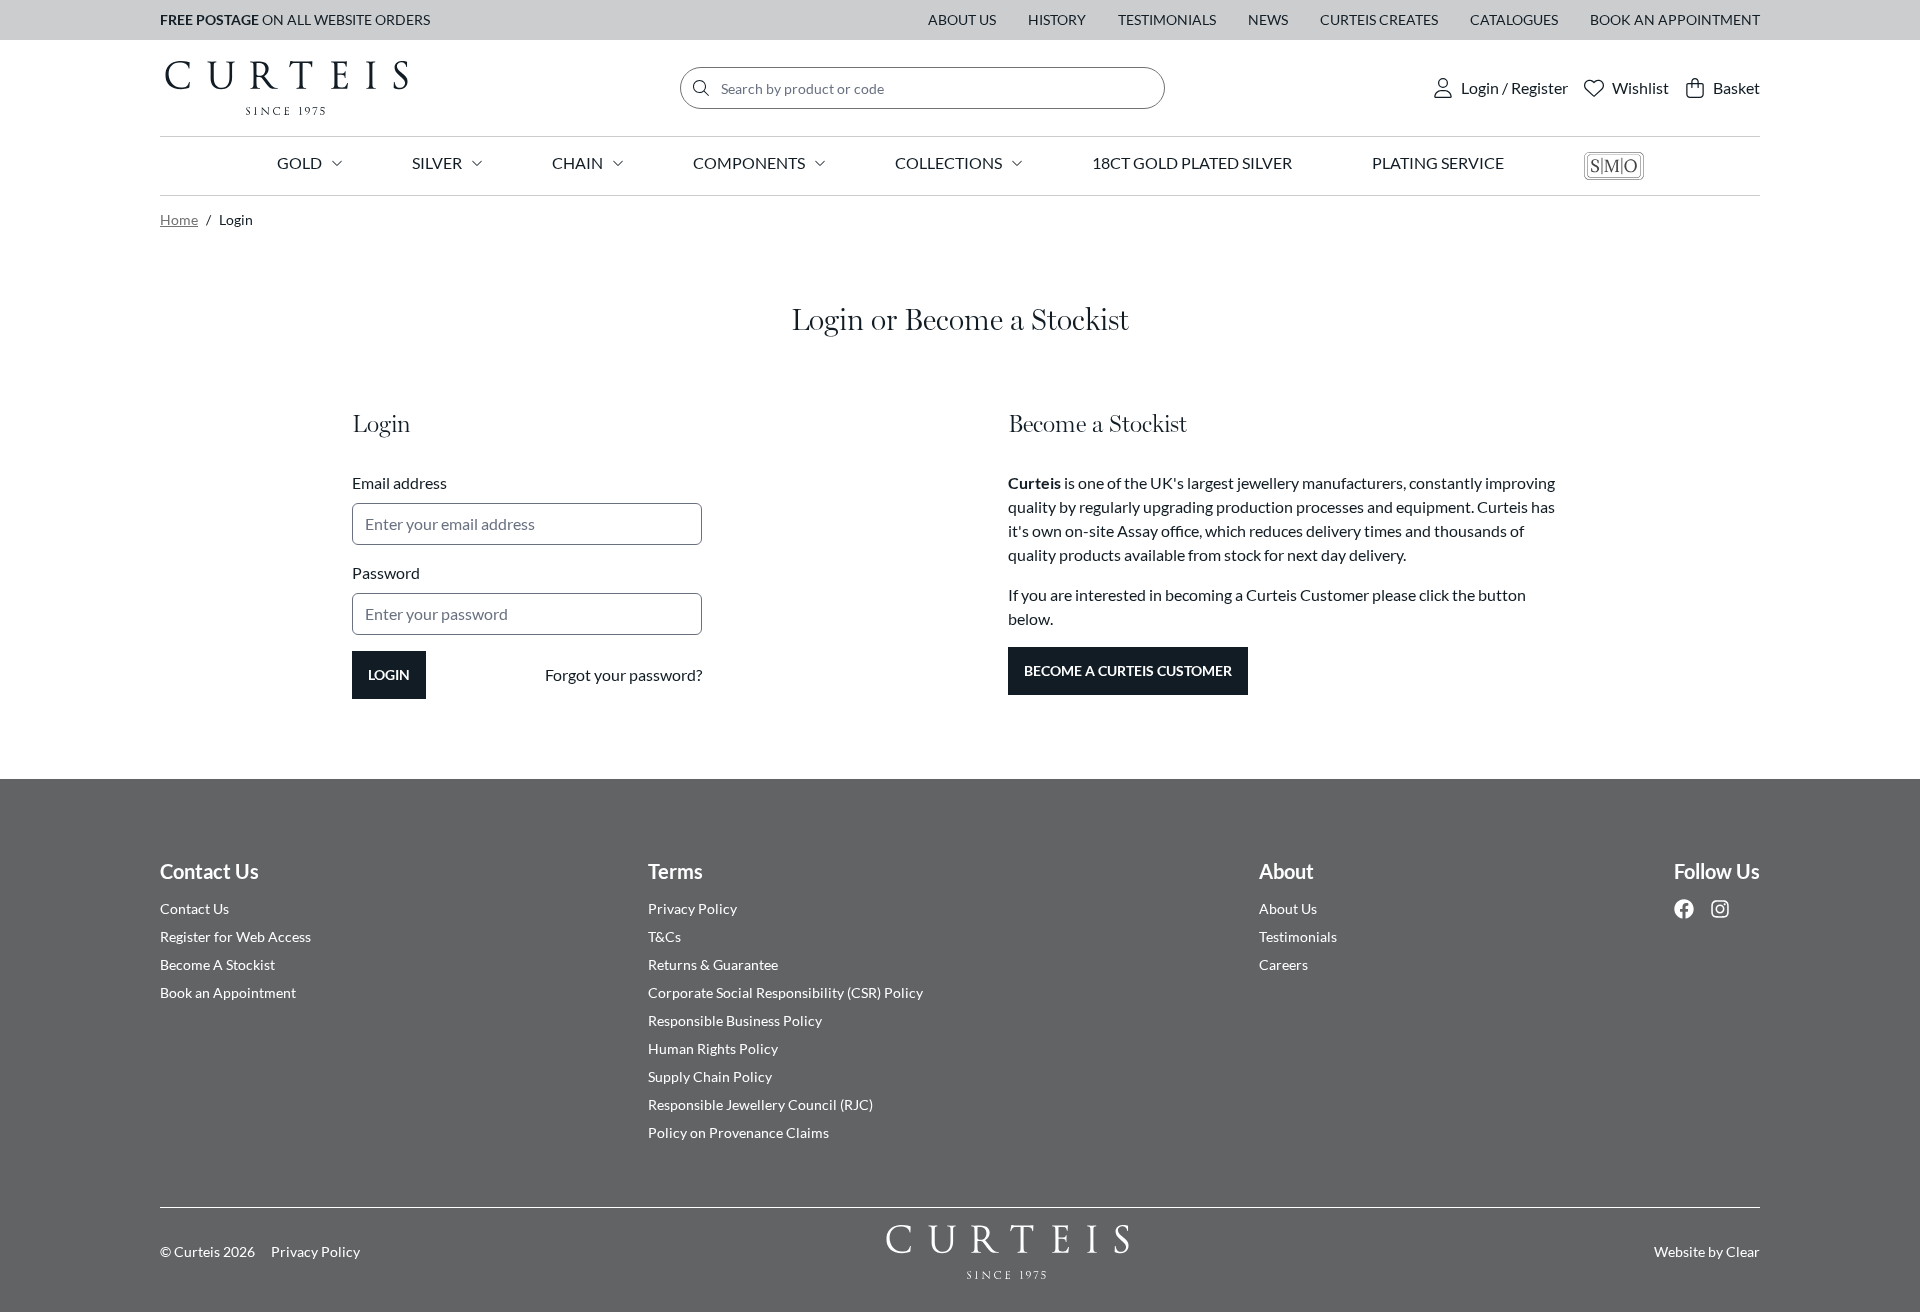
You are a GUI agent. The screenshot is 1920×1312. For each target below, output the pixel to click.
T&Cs (664, 936)
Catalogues (1514, 19)
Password (386, 572)
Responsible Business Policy (735, 1020)
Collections (948, 162)
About (1286, 871)
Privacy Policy (692, 908)
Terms (675, 871)
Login (389, 674)
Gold (299, 162)
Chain (577, 162)
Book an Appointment (1675, 19)
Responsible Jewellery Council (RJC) (760, 1104)
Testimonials (1167, 19)
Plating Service (1438, 162)
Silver (437, 162)
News (1268, 19)
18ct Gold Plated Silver (1192, 162)
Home (179, 219)
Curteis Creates (1379, 19)
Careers (1283, 964)
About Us (962, 19)
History (1057, 19)
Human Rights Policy (713, 1048)
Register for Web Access (235, 936)
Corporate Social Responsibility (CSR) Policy (785, 992)
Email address (399, 482)
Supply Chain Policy (710, 1076)
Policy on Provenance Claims (738, 1132)
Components (749, 162)
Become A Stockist (217, 964)
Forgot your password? (623, 674)
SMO (1614, 166)
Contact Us (209, 871)
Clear (1743, 1251)
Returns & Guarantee (713, 964)
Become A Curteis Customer (1128, 670)
